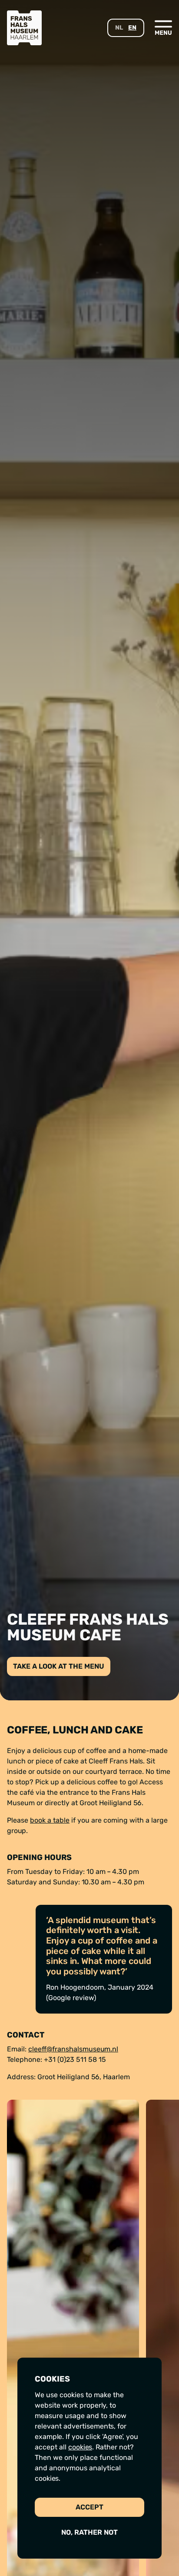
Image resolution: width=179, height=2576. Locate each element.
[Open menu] (163, 27)
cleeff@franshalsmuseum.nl (73, 2049)
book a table (50, 1820)
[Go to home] (24, 28)
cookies (80, 2447)
